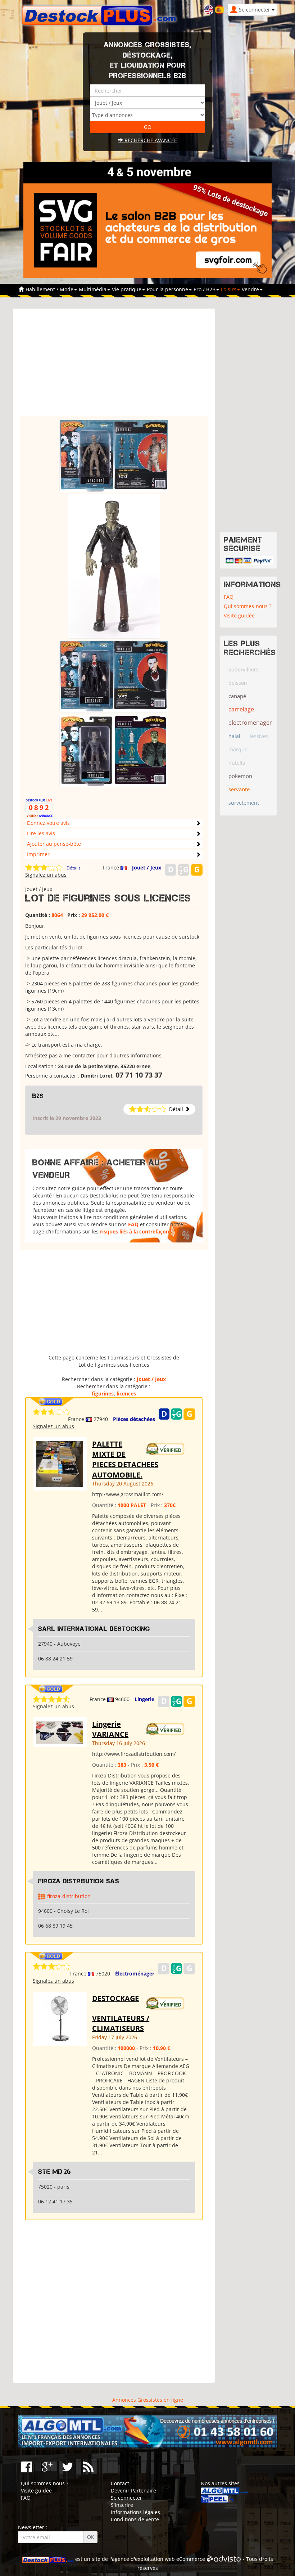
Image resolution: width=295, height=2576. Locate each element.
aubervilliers (244, 669)
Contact (120, 2483)
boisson (238, 683)
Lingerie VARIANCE (110, 1729)
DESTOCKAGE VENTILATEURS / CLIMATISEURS (121, 2013)
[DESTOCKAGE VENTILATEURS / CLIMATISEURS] (60, 2018)
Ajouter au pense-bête (54, 844)
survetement (244, 803)
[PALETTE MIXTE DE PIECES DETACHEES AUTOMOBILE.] (60, 1463)
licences (126, 1393)
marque (238, 749)
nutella (237, 763)
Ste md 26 (55, 2172)
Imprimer (38, 854)
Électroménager (135, 1973)
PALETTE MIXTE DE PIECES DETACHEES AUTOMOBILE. (125, 1459)
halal (234, 736)
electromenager (250, 723)
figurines (103, 1393)
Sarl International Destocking (94, 1629)
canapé (237, 696)
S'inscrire (122, 2505)
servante (239, 789)
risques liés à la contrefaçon (135, 1231)
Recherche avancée (150, 140)
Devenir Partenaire (133, 2490)
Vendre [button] (251, 289)
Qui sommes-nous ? (248, 606)
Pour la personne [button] (168, 289)
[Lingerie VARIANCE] (60, 1732)
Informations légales (135, 2512)
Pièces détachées (134, 1419)
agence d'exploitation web (143, 2559)
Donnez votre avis (48, 823)
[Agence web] (224, 2559)
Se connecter (126, 2498)
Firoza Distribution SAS (79, 1881)
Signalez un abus (46, 875)
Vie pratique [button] (127, 289)
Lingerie (144, 1699)
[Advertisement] (114, 366)
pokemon (240, 776)
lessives (259, 736)
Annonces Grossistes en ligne (148, 2400)
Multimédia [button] (93, 289)
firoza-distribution (69, 1896)
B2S (38, 1096)
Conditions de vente (135, 2519)
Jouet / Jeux (147, 867)
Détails (74, 868)
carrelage (241, 709)
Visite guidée (239, 615)
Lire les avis (41, 833)
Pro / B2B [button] (205, 289)
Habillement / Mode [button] (50, 289)
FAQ (133, 1224)
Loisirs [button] (229, 289)
